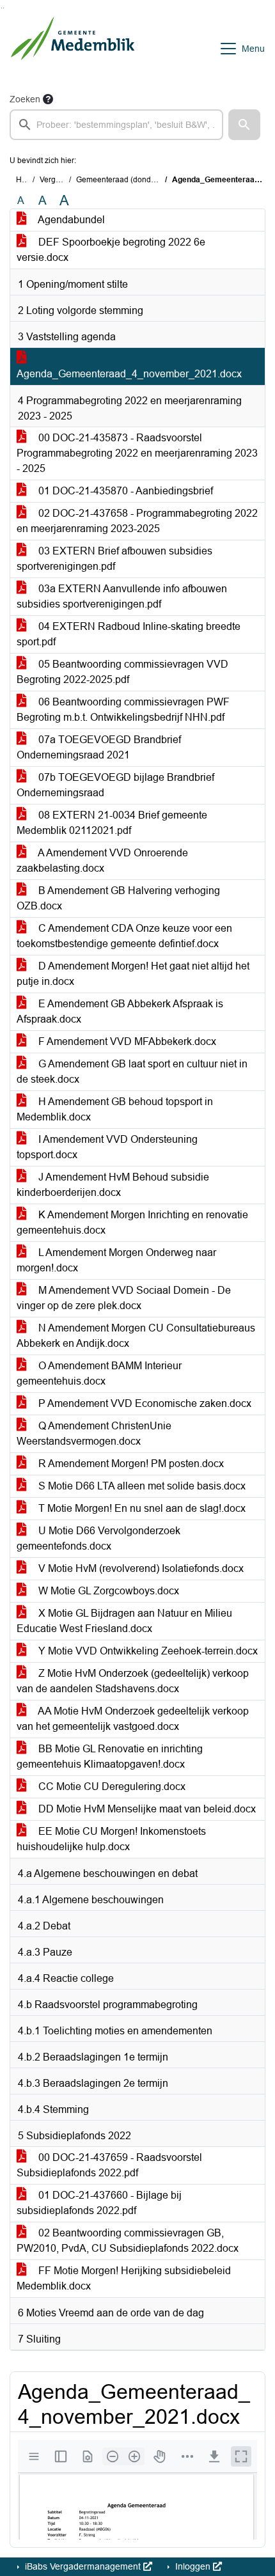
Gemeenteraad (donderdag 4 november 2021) (157, 180)
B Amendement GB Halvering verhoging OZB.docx (118, 898)
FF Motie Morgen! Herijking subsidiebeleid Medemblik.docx (124, 2278)
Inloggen (193, 2566)
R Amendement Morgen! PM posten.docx (130, 1464)
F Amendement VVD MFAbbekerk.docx (126, 1041)
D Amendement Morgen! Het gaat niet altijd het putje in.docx (133, 974)
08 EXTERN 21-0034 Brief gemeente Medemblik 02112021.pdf (112, 823)
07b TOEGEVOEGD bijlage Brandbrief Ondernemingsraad (115, 785)
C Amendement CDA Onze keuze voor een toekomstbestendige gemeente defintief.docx (124, 936)
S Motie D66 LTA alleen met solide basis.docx (141, 1486)
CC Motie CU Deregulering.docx (111, 1787)
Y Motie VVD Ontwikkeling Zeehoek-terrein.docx (147, 1651)
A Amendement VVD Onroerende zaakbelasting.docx (102, 860)
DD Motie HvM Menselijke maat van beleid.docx (146, 1809)
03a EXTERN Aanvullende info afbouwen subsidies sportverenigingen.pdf (122, 596)
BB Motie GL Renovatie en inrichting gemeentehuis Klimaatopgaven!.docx (110, 1756)
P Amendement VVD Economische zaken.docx (144, 1403)
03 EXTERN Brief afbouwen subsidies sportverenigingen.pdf (114, 559)
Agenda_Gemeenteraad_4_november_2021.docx (129, 374)
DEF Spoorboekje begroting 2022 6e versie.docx (111, 250)
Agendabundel (70, 220)
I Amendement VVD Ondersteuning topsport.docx (107, 1147)
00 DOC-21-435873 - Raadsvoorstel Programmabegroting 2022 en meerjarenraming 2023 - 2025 (137, 453)
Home (27, 180)
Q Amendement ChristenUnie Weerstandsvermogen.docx (94, 1433)
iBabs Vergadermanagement (83, 2566)
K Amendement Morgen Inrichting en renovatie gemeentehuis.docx (132, 1222)
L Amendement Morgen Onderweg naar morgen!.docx (116, 1260)
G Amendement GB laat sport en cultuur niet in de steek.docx (132, 1072)
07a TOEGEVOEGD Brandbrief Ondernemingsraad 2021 (99, 747)
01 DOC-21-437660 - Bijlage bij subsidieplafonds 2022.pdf (99, 2203)
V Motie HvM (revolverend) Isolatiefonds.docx (140, 1568)
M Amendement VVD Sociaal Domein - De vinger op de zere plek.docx (124, 1298)
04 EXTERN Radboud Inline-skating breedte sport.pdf (129, 634)
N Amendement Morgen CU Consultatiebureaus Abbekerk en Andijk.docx (136, 1336)
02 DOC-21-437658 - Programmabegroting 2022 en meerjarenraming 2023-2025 (137, 521)
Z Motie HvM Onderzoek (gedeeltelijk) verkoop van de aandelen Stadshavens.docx (133, 1681)
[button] (244, 125)
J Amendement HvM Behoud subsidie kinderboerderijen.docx (113, 1185)
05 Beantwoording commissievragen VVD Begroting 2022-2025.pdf (122, 672)
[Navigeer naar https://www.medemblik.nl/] (73, 49)
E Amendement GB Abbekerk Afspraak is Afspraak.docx (120, 1011)
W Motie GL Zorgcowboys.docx (107, 1591)
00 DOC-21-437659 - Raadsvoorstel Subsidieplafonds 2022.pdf (109, 2165)
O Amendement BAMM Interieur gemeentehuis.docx (99, 1373)
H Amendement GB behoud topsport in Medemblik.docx (115, 1109)
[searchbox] (116, 125)
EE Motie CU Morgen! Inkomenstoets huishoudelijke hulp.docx (111, 1839)
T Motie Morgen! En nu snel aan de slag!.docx (141, 1508)
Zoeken (25, 99)
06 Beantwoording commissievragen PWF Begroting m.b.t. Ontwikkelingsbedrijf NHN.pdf (123, 710)
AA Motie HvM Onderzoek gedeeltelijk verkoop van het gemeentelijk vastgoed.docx (133, 1719)
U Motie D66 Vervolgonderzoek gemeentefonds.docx (98, 1538)
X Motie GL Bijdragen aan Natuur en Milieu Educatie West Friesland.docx (124, 1621)
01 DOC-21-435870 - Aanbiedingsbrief (124, 491)
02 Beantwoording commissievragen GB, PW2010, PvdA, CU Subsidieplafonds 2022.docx (128, 2241)
